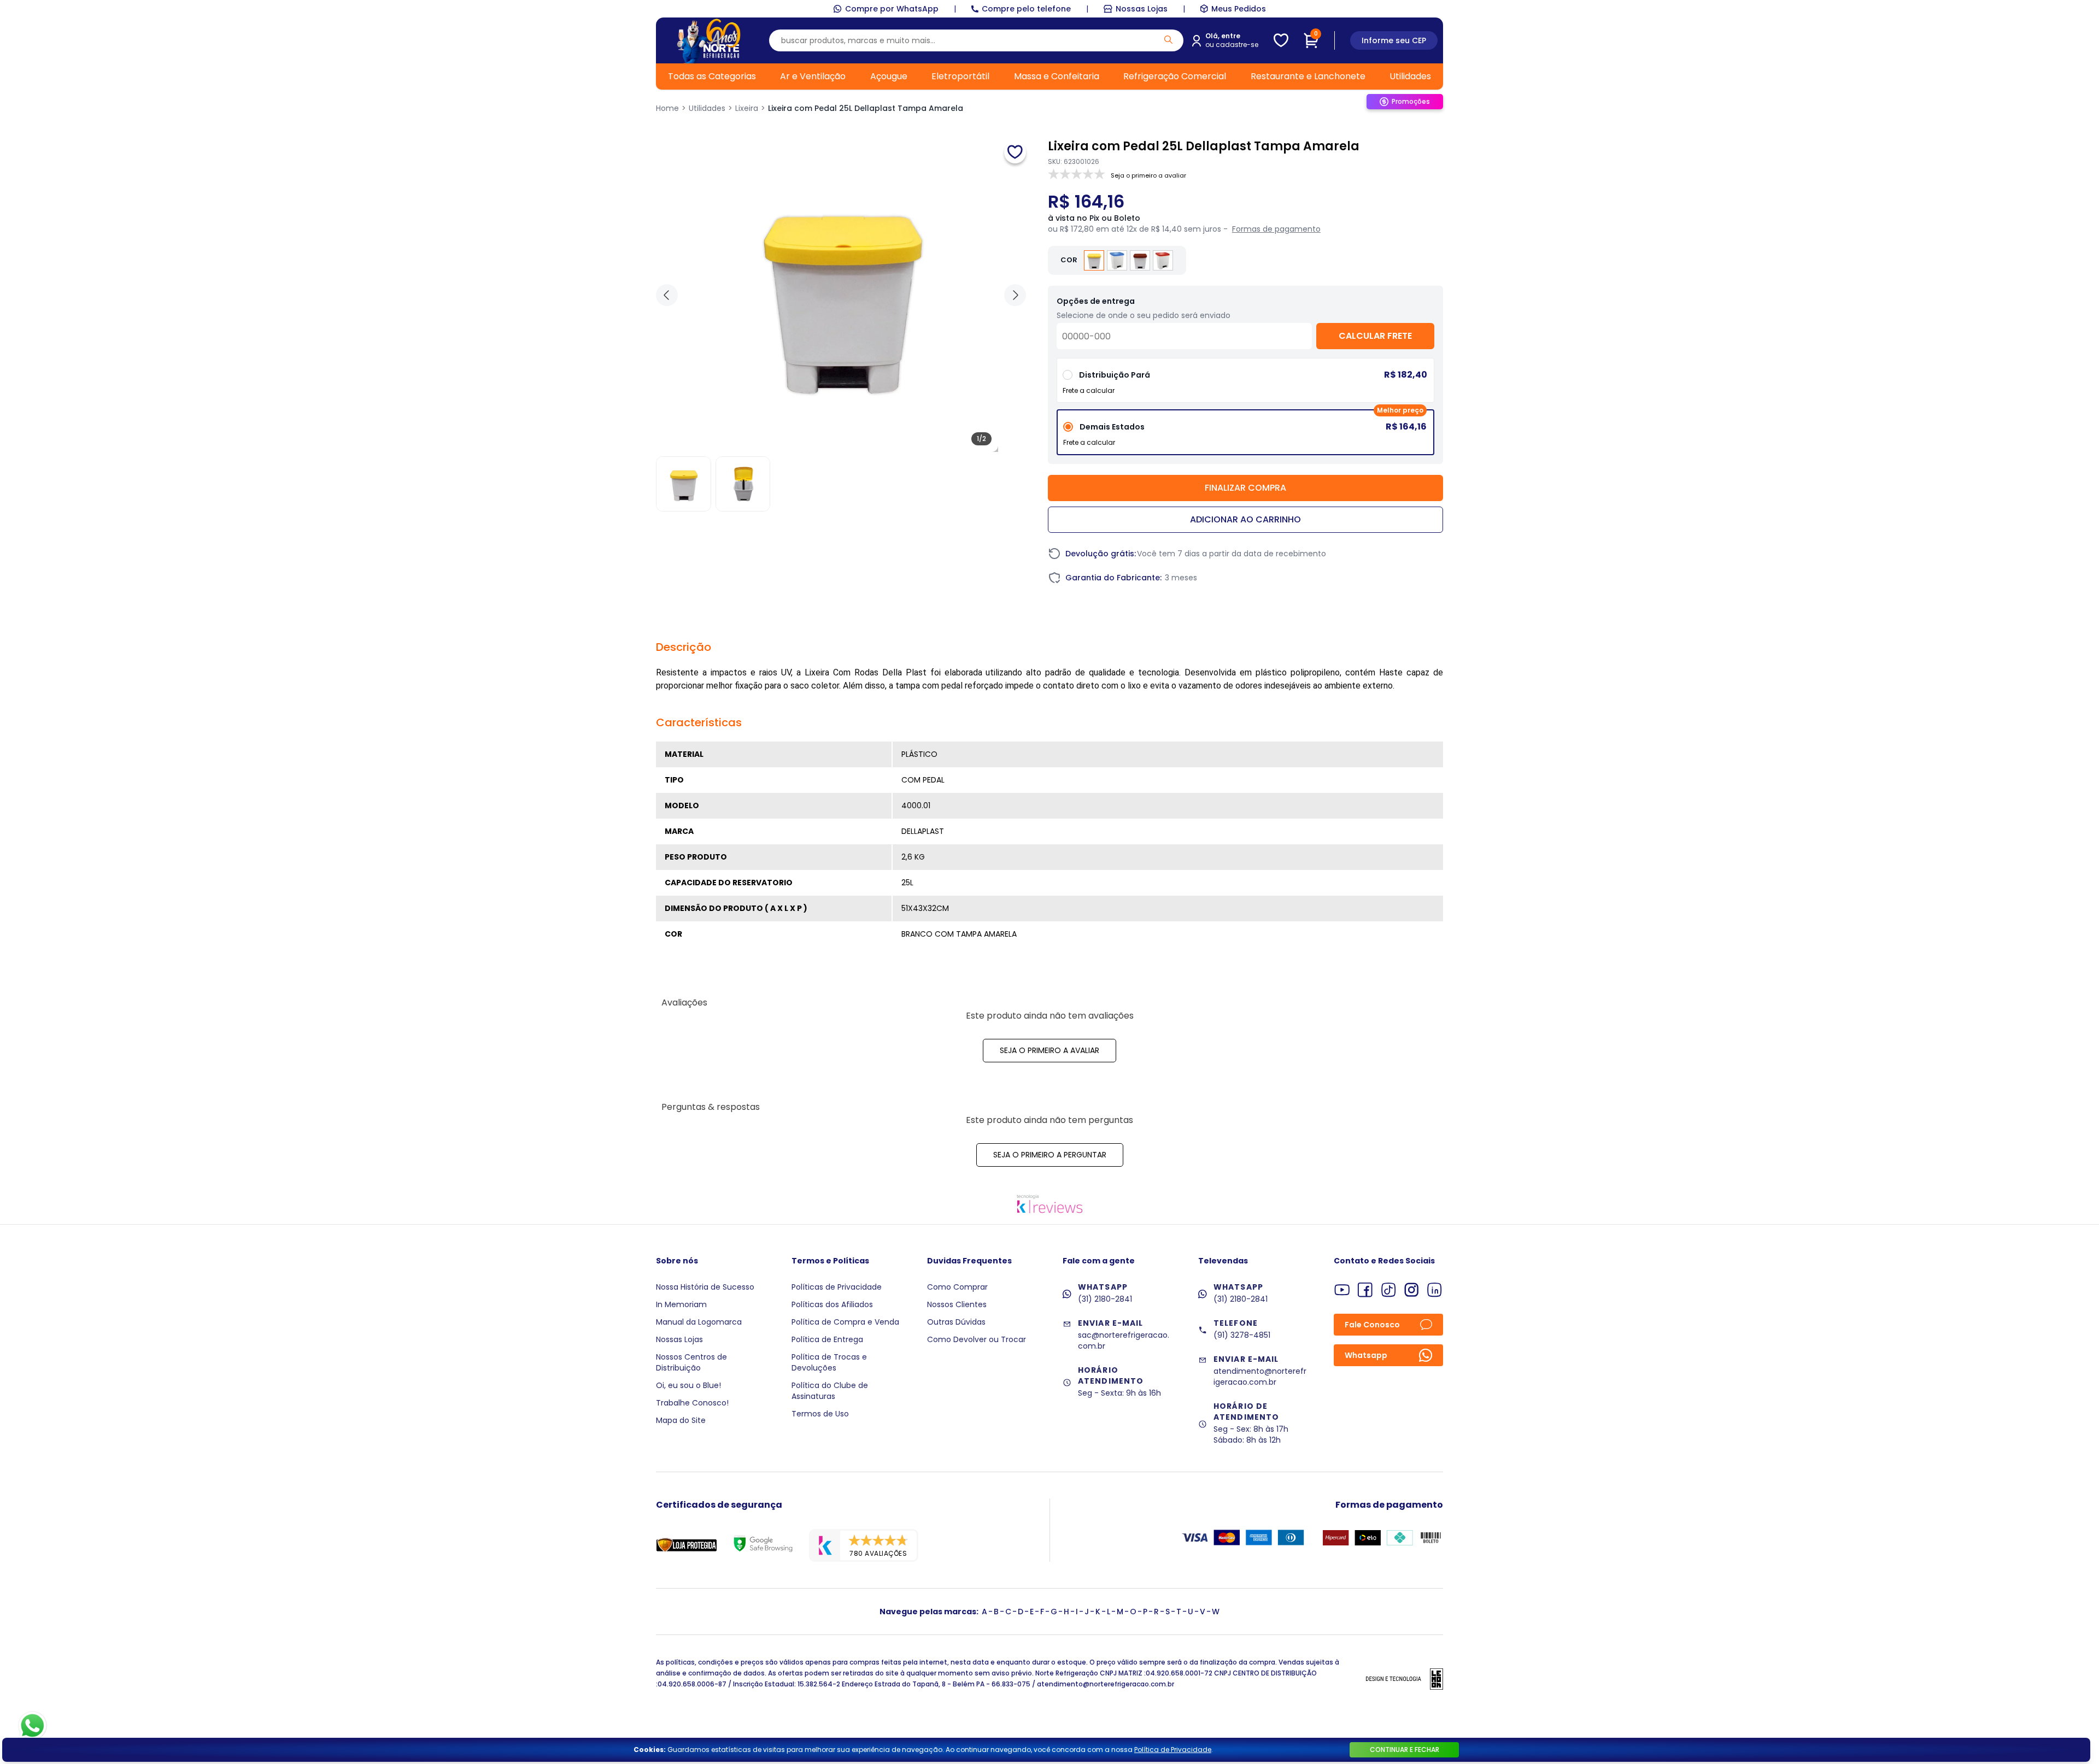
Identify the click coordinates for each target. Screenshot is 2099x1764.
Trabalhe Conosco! (692, 1403)
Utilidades (1410, 76)
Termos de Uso (820, 1414)
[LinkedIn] (1435, 1290)
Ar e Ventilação (813, 76)
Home (667, 108)
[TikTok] (1389, 1290)
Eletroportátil (960, 76)
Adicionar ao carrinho (1245, 519)
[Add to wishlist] (1015, 152)
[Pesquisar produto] (1168, 40)
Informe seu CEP (1394, 40)
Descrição (684, 647)
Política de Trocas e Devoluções (829, 1362)
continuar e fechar (1405, 1750)
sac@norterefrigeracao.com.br (1124, 1340)
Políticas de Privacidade (837, 1287)
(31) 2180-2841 (1105, 1299)
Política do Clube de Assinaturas (830, 1391)
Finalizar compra (1245, 488)
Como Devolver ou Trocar (977, 1339)
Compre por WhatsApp (892, 9)
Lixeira (747, 108)
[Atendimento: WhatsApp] (33, 1726)
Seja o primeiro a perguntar (1050, 1155)
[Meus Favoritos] (1281, 40)
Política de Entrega (827, 1339)
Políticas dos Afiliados (832, 1304)
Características (699, 722)
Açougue (889, 76)
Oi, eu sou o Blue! (688, 1385)
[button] (1015, 295)
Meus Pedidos (1239, 9)
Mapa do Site (681, 1420)
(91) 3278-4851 (1242, 1335)
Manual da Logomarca (699, 1322)
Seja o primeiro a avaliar (1049, 1050)
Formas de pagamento (1276, 229)
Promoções (1411, 101)
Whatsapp (1366, 1355)
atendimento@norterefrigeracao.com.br (1260, 1377)
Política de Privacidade (1173, 1750)
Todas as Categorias (712, 76)
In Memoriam (681, 1304)
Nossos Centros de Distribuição (691, 1362)
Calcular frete (1375, 336)
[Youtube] (1342, 1290)
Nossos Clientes (957, 1304)
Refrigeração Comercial (1175, 76)
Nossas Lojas (1142, 9)
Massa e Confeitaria (1057, 76)
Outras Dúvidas (956, 1322)
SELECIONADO (1245, 436)
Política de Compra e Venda (845, 1322)
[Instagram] (1412, 1290)
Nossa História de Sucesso (705, 1287)
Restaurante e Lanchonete (1308, 76)
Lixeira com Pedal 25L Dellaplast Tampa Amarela (866, 108)
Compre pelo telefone (1026, 9)
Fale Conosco (1372, 1325)
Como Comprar (957, 1287)
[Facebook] (1365, 1290)
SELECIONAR (1245, 384)
